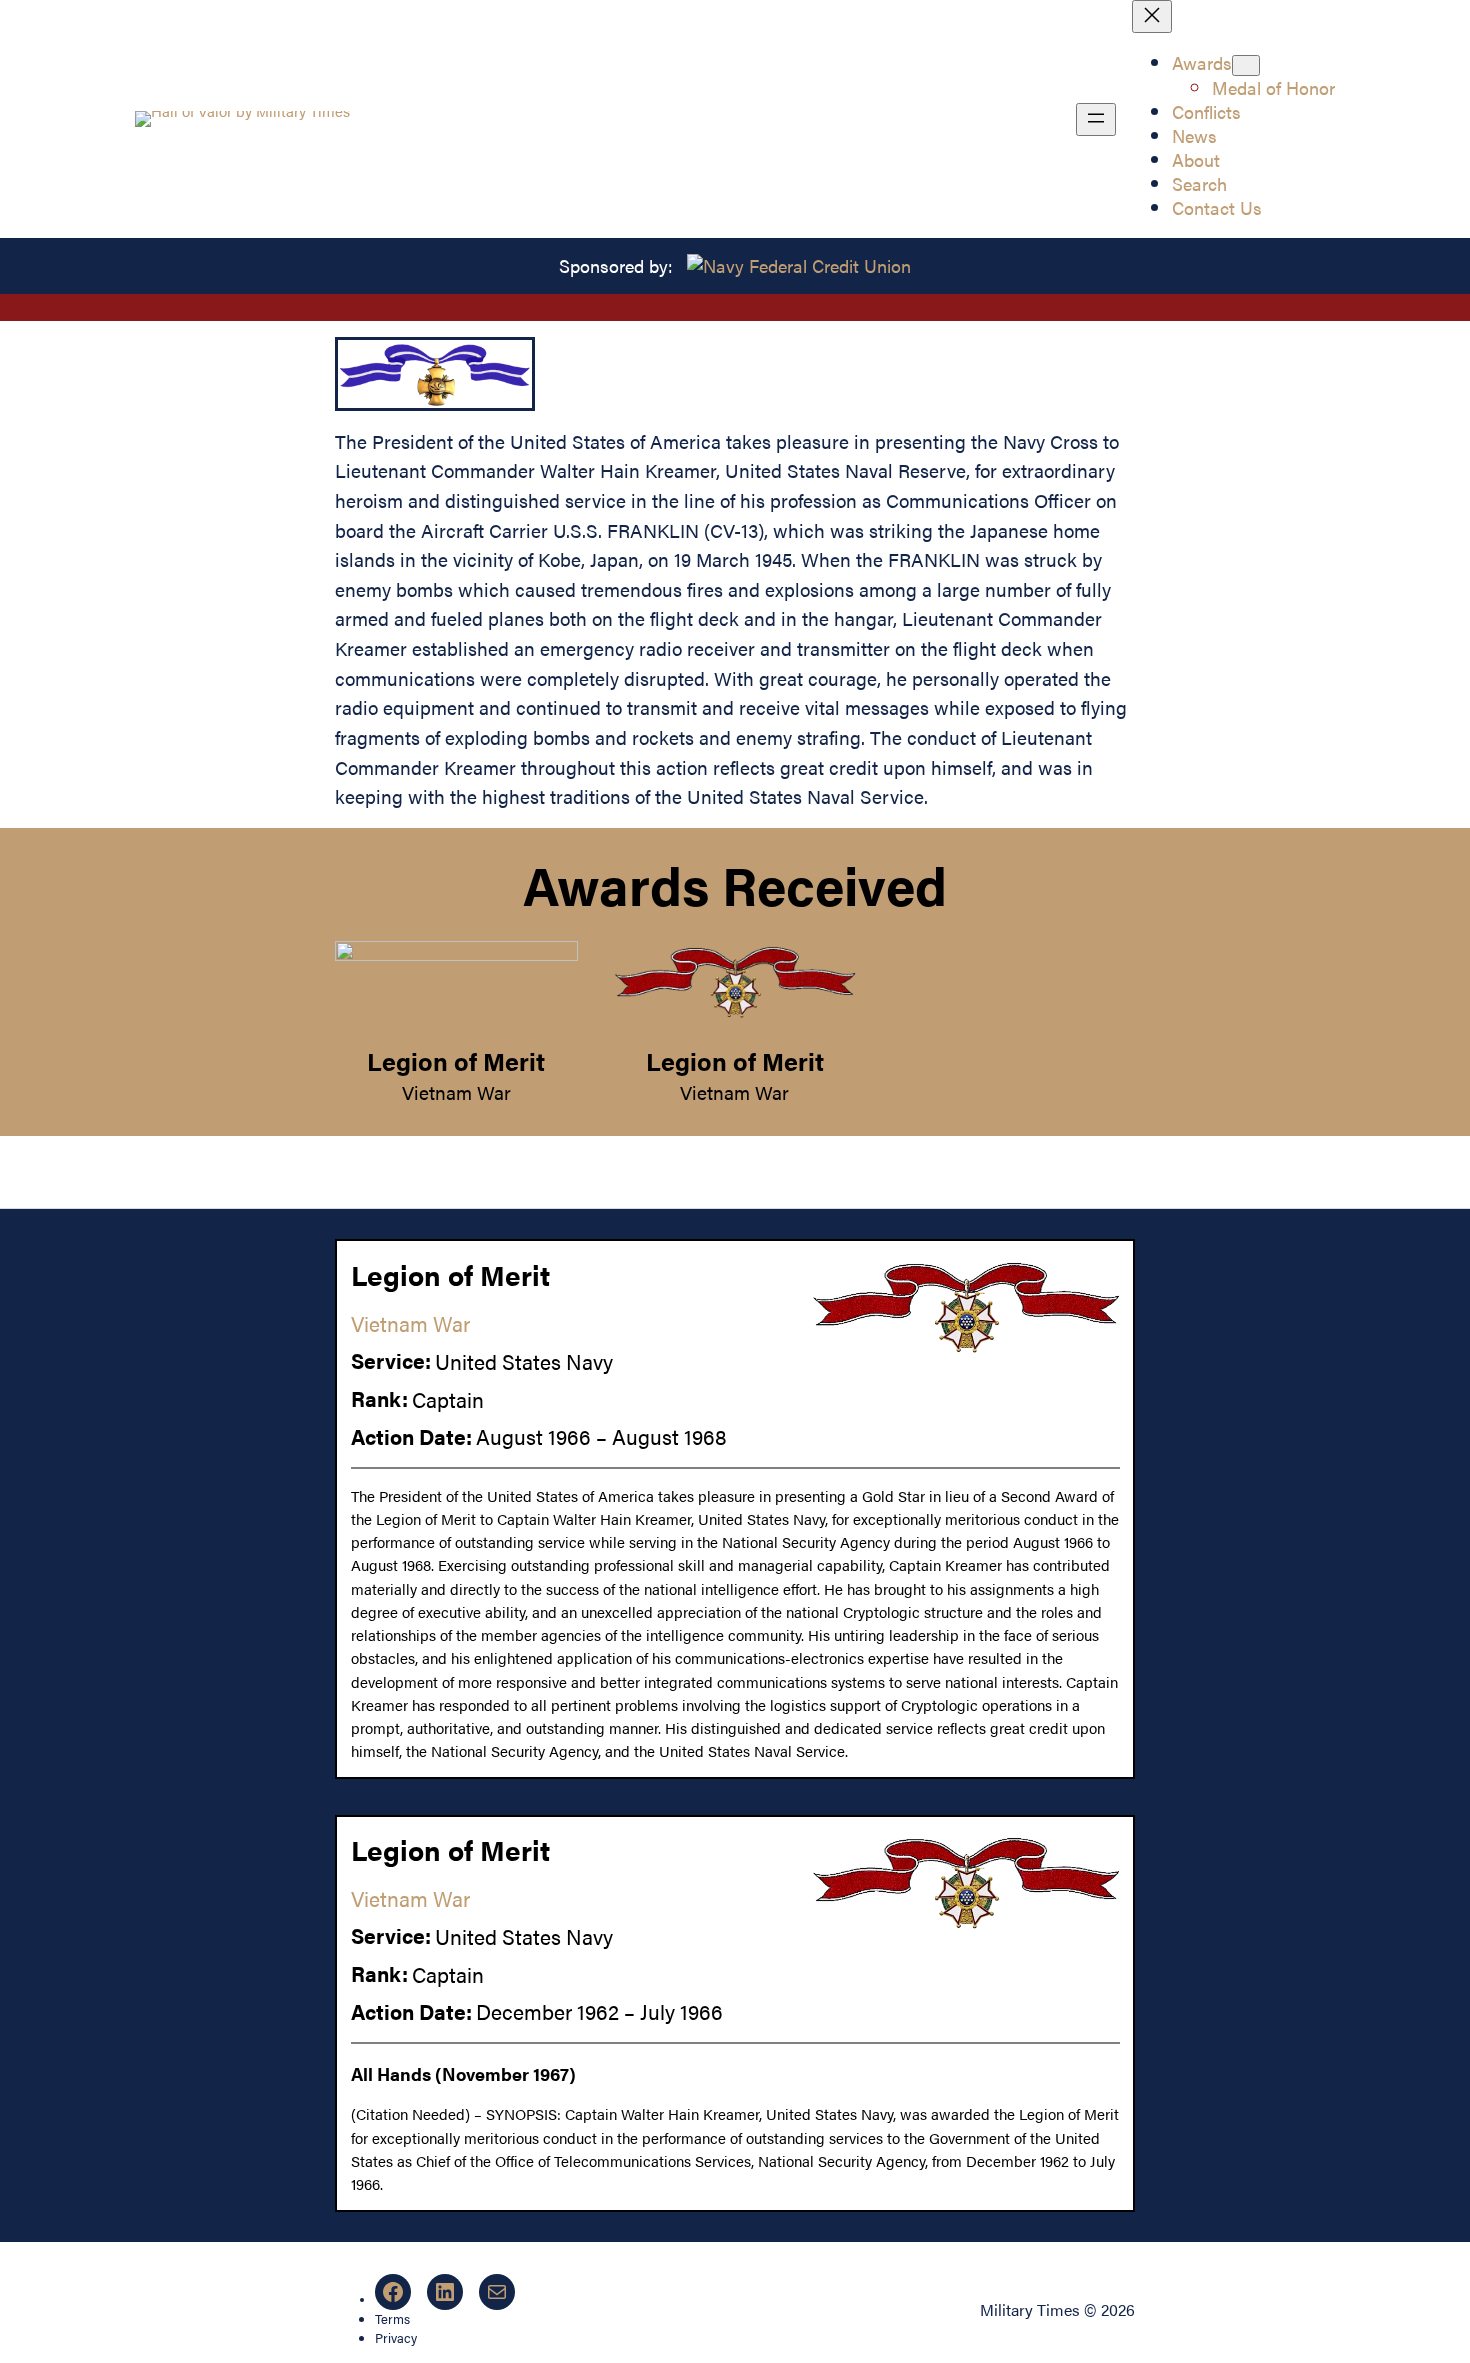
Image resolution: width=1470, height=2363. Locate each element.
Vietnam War (456, 1092)
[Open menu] (1096, 119)
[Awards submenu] (1246, 65)
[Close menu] (1152, 16)
